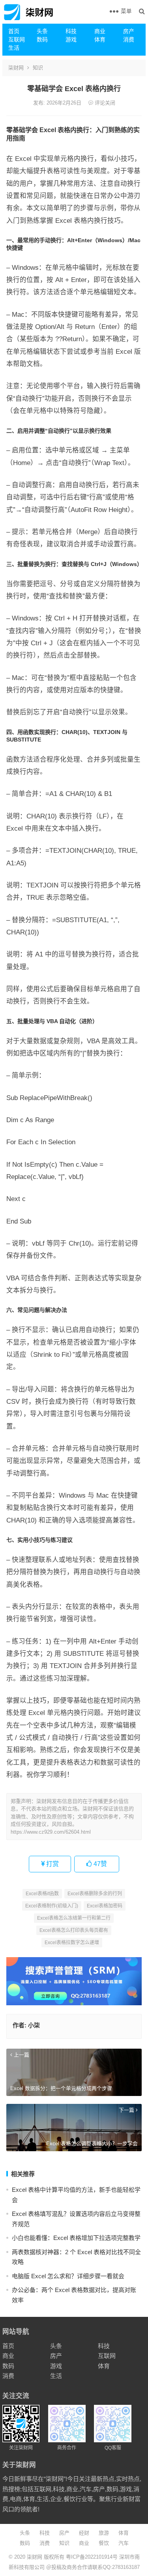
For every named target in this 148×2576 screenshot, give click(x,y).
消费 (129, 39)
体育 (100, 39)
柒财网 (16, 68)
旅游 (104, 2533)
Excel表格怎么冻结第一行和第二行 (74, 1918)
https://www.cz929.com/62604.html (51, 1832)
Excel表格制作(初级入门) (52, 1906)
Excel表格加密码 (105, 1906)
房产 (129, 31)
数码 (42, 39)
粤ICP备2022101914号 (92, 2557)
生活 (14, 48)
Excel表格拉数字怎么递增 (72, 1943)
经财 (84, 2533)
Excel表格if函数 (42, 1894)
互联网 (17, 39)
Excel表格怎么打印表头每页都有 (74, 1930)
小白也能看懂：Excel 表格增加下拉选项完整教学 (76, 2238)
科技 (71, 31)
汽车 (124, 2543)
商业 (100, 31)
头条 (42, 31)
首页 (14, 31)
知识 (38, 68)
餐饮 (104, 2543)
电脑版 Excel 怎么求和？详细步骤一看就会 (68, 2276)
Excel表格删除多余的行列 (95, 1894)
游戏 (71, 39)
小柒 (34, 2025)
